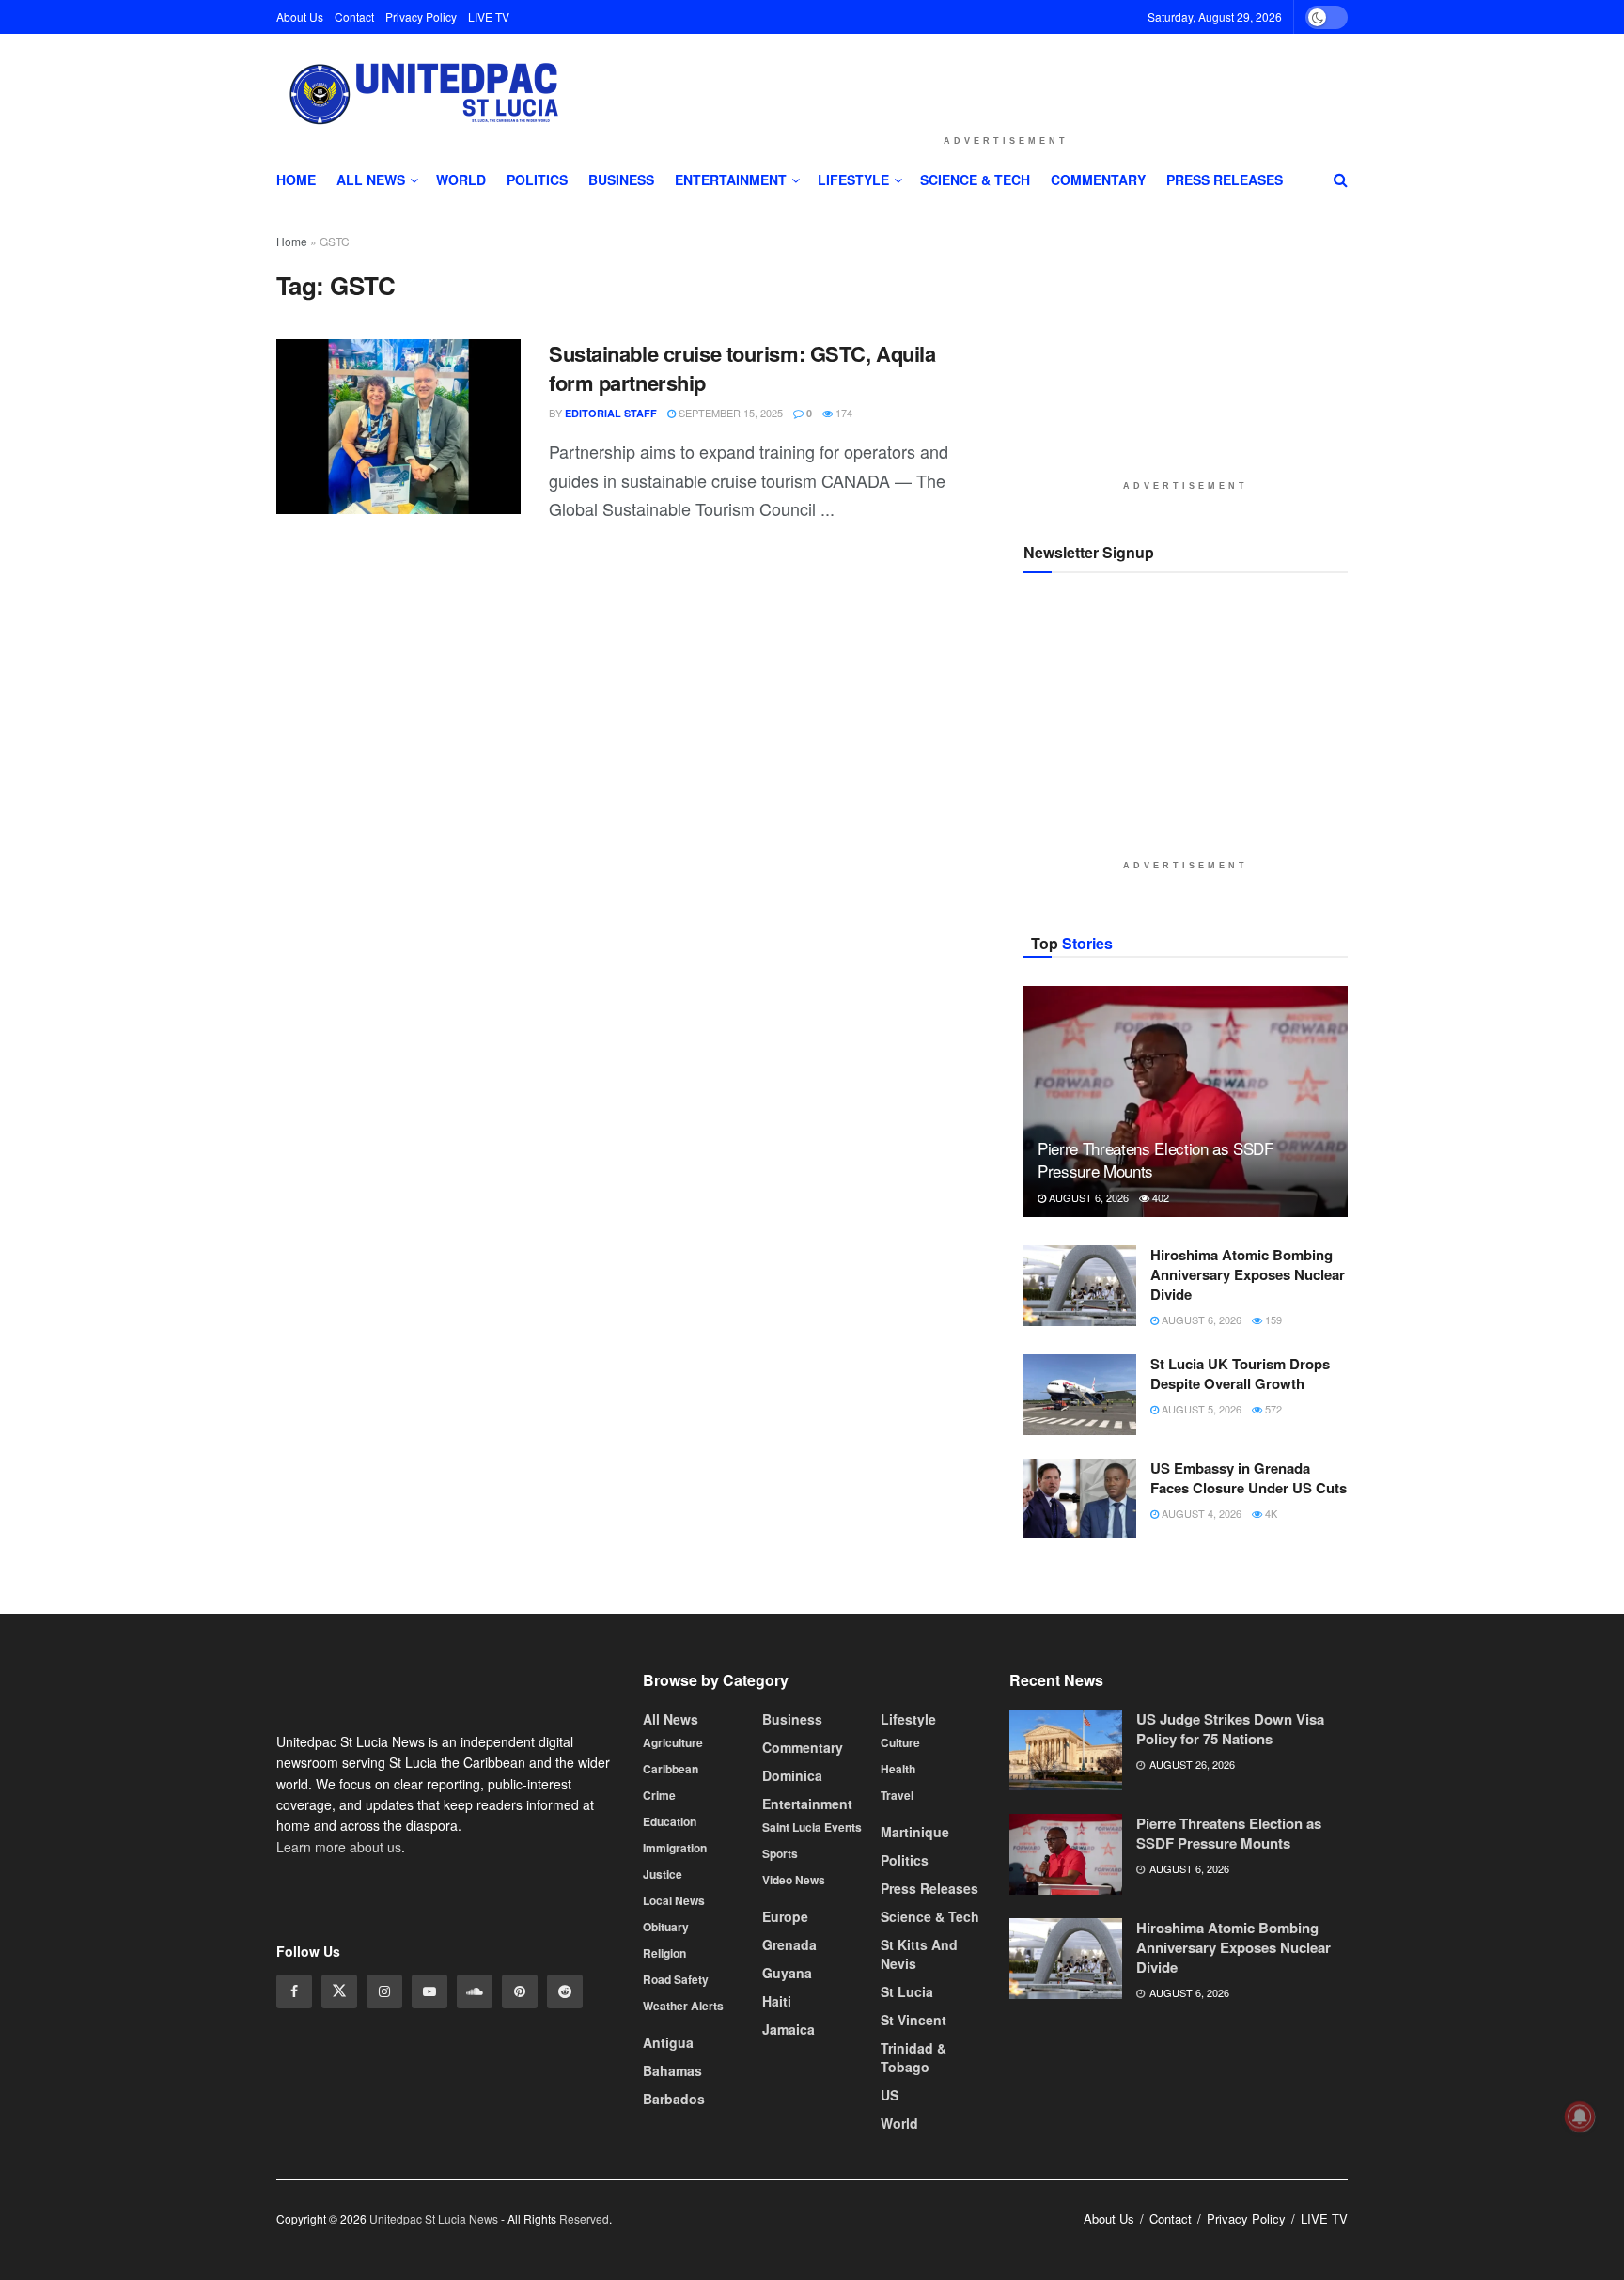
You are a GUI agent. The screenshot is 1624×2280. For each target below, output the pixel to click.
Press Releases (1225, 180)
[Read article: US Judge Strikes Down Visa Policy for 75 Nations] (1066, 1920)
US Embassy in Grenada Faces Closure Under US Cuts (1249, 1647)
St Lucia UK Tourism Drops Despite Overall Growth (1240, 1543)
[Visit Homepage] (421, 95)
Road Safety (676, 2149)
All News (371, 180)
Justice (663, 2044)
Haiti (777, 2171)
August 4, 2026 (1200, 1682)
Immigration (675, 2018)
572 (1272, 1578)
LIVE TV (489, 16)
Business (621, 180)
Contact (354, 16)
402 (1159, 1366)
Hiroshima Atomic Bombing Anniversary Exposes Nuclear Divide (1248, 1444)
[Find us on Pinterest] (520, 2162)
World (461, 180)
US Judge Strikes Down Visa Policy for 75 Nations (1230, 1899)
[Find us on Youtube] (429, 2162)
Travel (897, 1965)
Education (670, 1991)
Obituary (666, 2097)
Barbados (674, 2269)
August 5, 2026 (1200, 1578)
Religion (664, 2123)
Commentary (1098, 180)
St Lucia (907, 2162)
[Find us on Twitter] (339, 2162)
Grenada (789, 2115)
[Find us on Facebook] (294, 2162)
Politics (537, 180)
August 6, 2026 (1087, 1366)
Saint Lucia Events (812, 1997)
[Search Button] (1341, 180)
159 (1272, 1489)
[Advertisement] (1006, 79)
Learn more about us (339, 2016)
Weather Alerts (683, 2176)
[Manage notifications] (1580, 2116)
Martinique (915, 2002)
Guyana (787, 2143)
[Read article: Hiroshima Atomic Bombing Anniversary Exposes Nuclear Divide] (1080, 1455)
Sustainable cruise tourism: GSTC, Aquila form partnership (742, 368)
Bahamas (672, 2241)
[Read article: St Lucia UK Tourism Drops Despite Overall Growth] (1080, 1564)
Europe (785, 2086)
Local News (674, 2070)
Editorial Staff (611, 413)
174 (843, 413)
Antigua (668, 2212)
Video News (794, 2050)
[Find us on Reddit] (565, 2162)
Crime (659, 1965)
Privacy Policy (421, 16)
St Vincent (913, 2190)
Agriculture (673, 1913)
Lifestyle (853, 180)
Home (296, 180)
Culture (900, 1913)
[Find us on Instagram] (384, 2162)
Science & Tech (975, 180)
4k (1270, 1682)
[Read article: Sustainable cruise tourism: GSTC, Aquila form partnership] (398, 427)
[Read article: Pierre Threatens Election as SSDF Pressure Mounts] (1186, 1271)
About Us (300, 16)
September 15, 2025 (729, 413)
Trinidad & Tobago (913, 2227)
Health (898, 1939)
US (890, 2265)
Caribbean (671, 1939)
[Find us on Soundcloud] (475, 2162)
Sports (780, 2023)
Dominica (792, 1945)
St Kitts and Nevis (919, 2124)
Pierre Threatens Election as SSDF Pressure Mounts (1156, 1328)
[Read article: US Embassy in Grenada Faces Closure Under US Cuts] (1080, 1668)
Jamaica (789, 2199)
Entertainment (731, 180)
